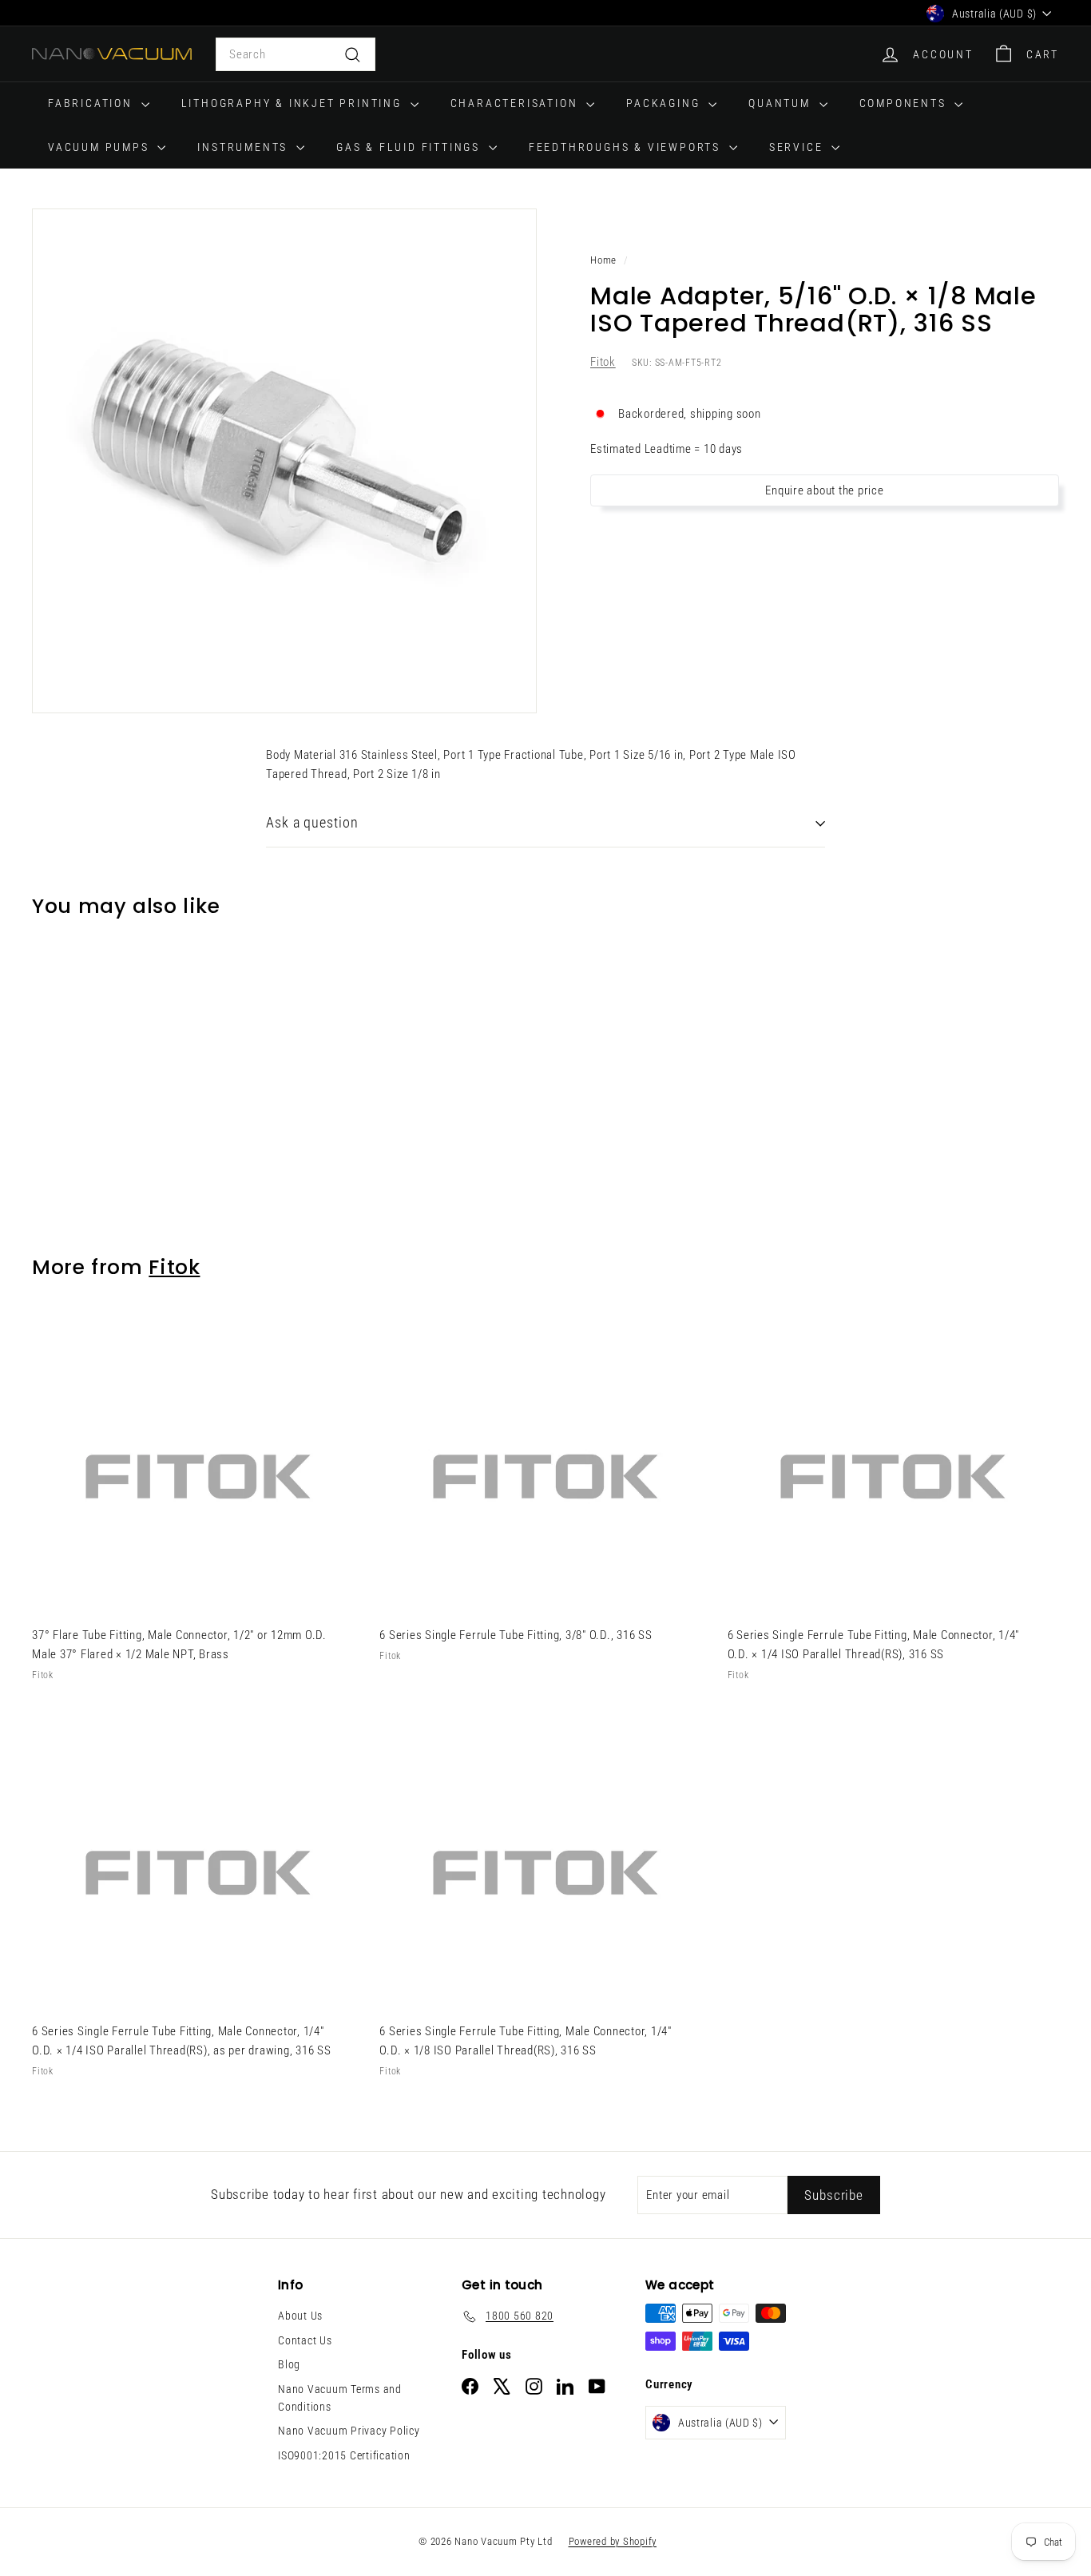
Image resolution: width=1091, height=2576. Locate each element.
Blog (289, 2364)
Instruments (245, 147)
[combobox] (296, 54)
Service (798, 147)
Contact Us (305, 2340)
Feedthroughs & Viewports (627, 147)
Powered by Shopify (613, 2541)
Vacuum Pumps (101, 147)
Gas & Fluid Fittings (411, 147)
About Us (300, 2316)
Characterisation (517, 103)
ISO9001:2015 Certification (344, 2455)
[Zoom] (284, 461)
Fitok (603, 363)
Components (905, 103)
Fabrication (93, 103)
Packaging (665, 103)
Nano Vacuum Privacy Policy (349, 2431)
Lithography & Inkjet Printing (294, 103)
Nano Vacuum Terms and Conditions (340, 2398)
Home (603, 260)
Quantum (782, 103)
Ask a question (312, 822)
